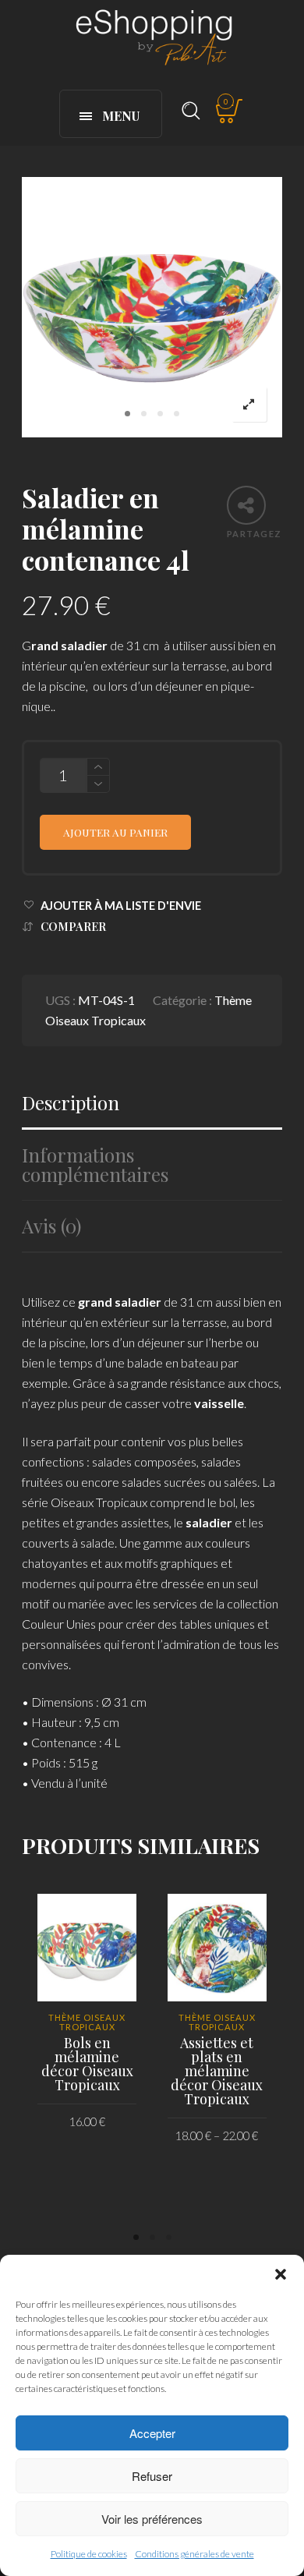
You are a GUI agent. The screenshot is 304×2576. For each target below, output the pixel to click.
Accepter (152, 2433)
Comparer (73, 927)
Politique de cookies (89, 2554)
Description (71, 1103)
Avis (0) (51, 1226)
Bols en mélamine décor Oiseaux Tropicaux (87, 2064)
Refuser (152, 2476)
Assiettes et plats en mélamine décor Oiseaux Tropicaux (217, 2071)
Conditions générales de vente (194, 2554)
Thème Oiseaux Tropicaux (87, 2022)
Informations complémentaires (95, 1165)
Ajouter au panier (115, 832)
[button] (281, 2274)
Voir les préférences (152, 2519)
